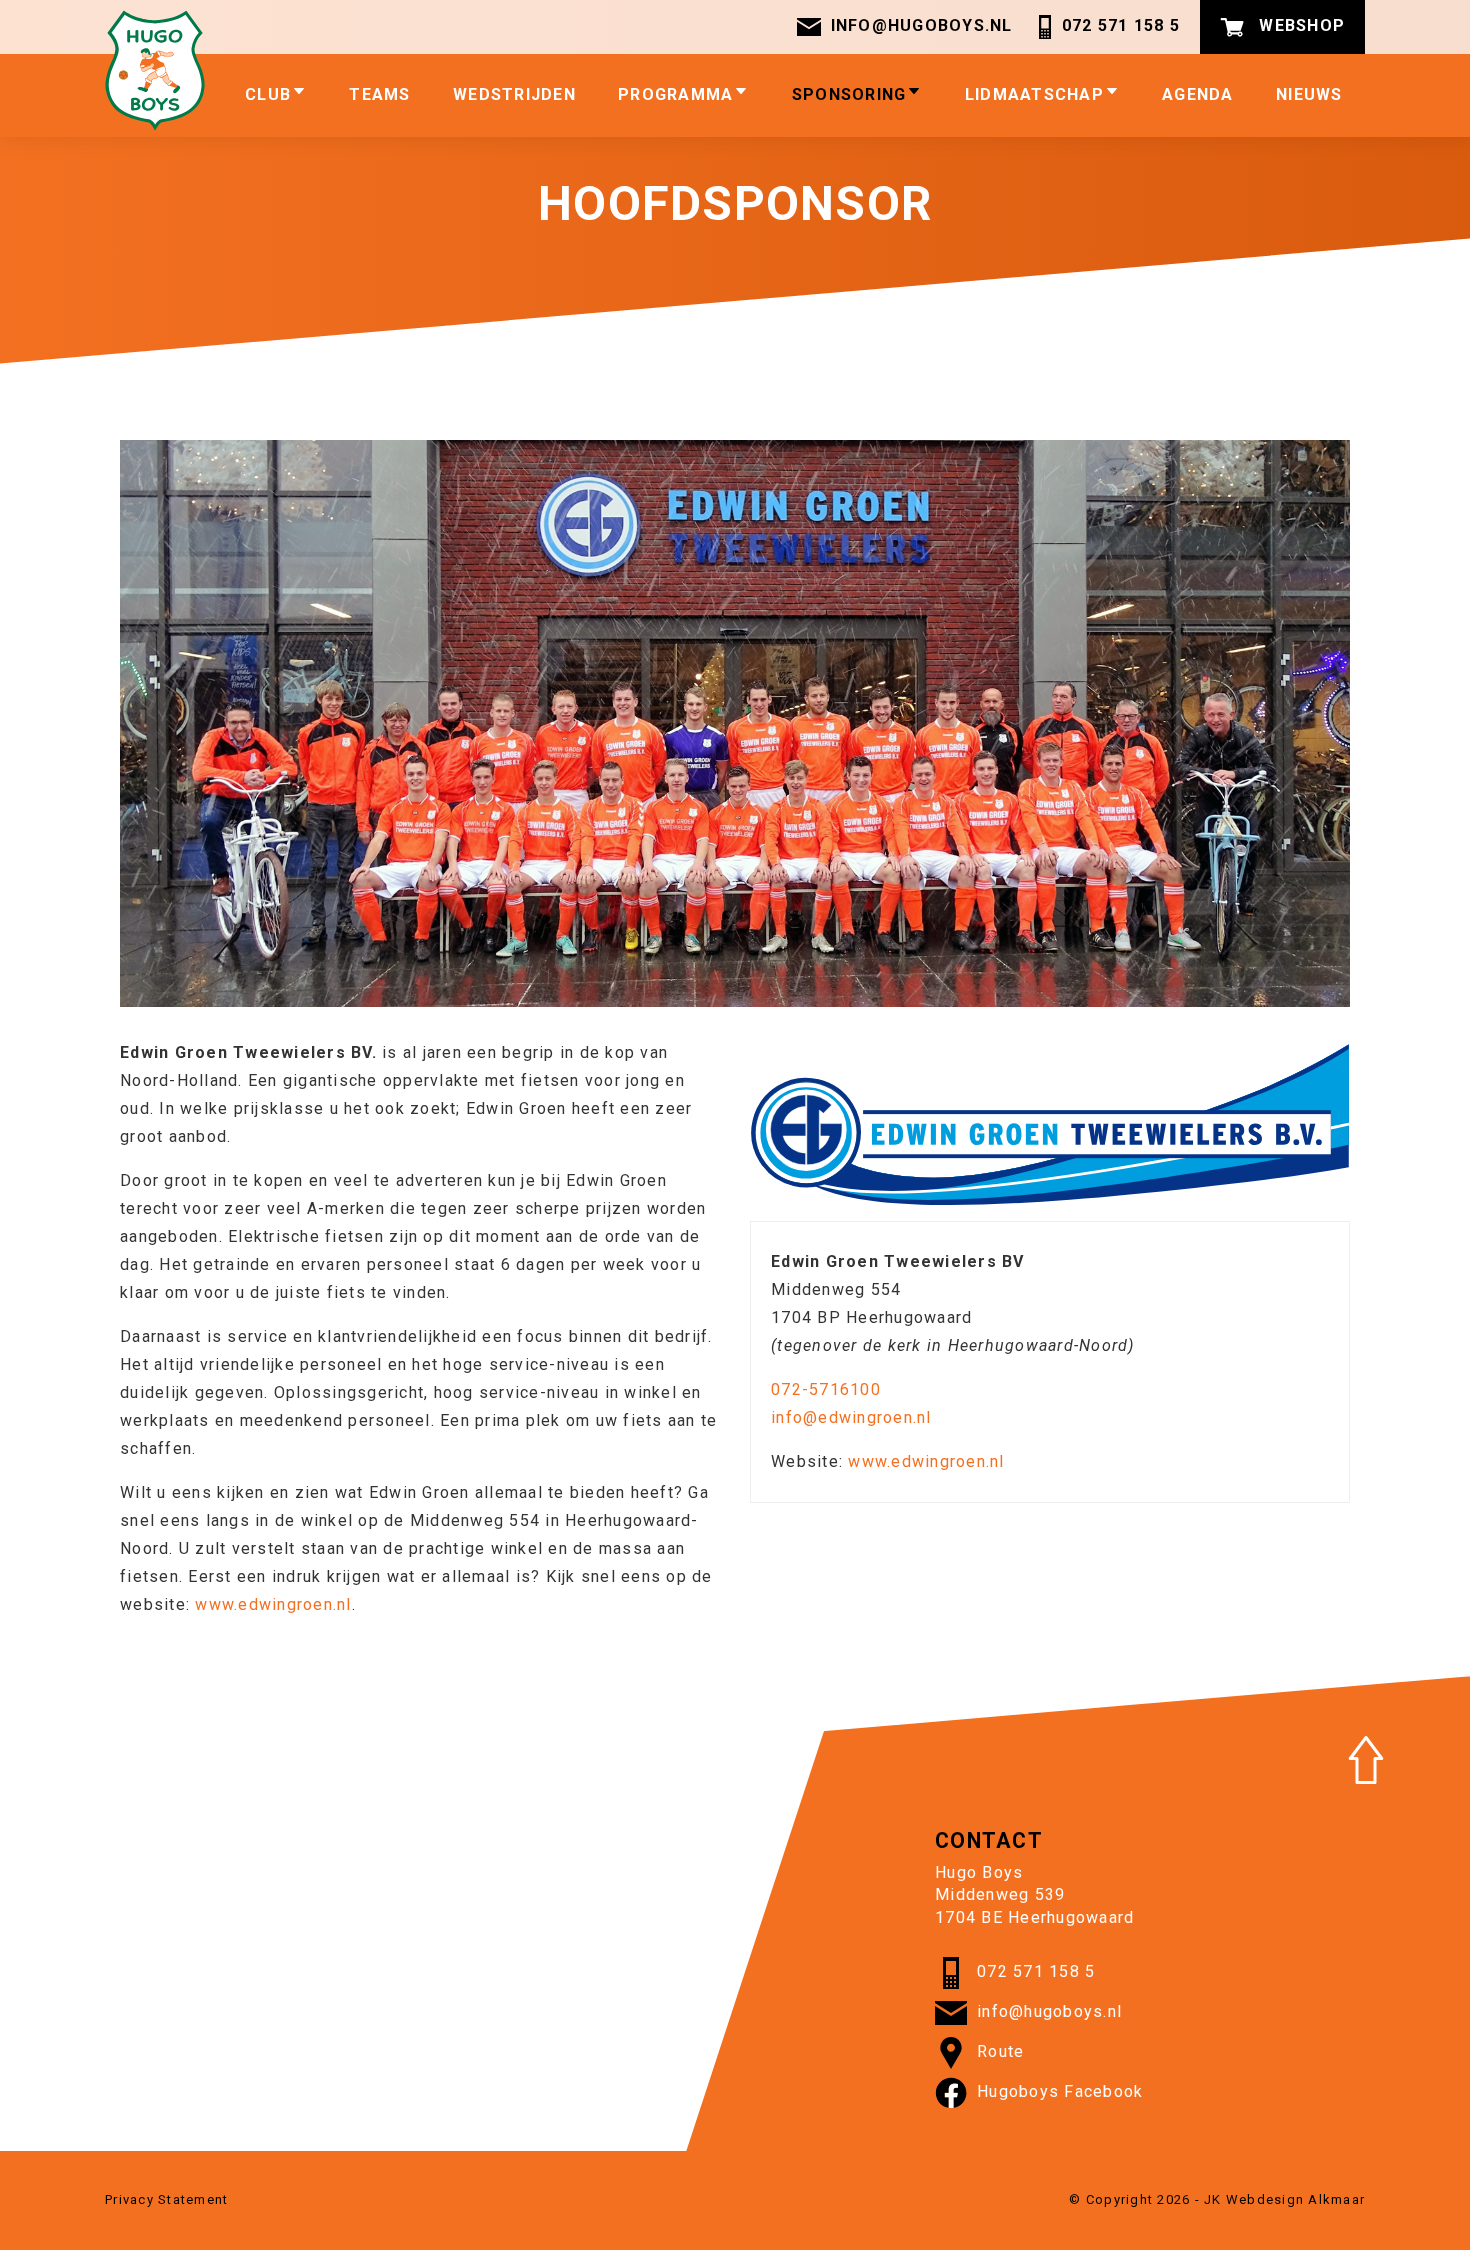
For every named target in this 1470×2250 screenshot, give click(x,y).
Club (268, 94)
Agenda (1198, 94)
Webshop (1299, 25)
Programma (675, 94)
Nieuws (1309, 94)
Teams (379, 94)
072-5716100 (826, 1389)
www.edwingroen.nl (273, 1604)
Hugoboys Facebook (1060, 2091)
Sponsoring (849, 94)
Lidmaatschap (1034, 94)
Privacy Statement (166, 2199)
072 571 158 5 (1119, 25)
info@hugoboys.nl (922, 25)
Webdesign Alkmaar (1295, 2199)
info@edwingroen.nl (851, 1417)
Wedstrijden (514, 94)
